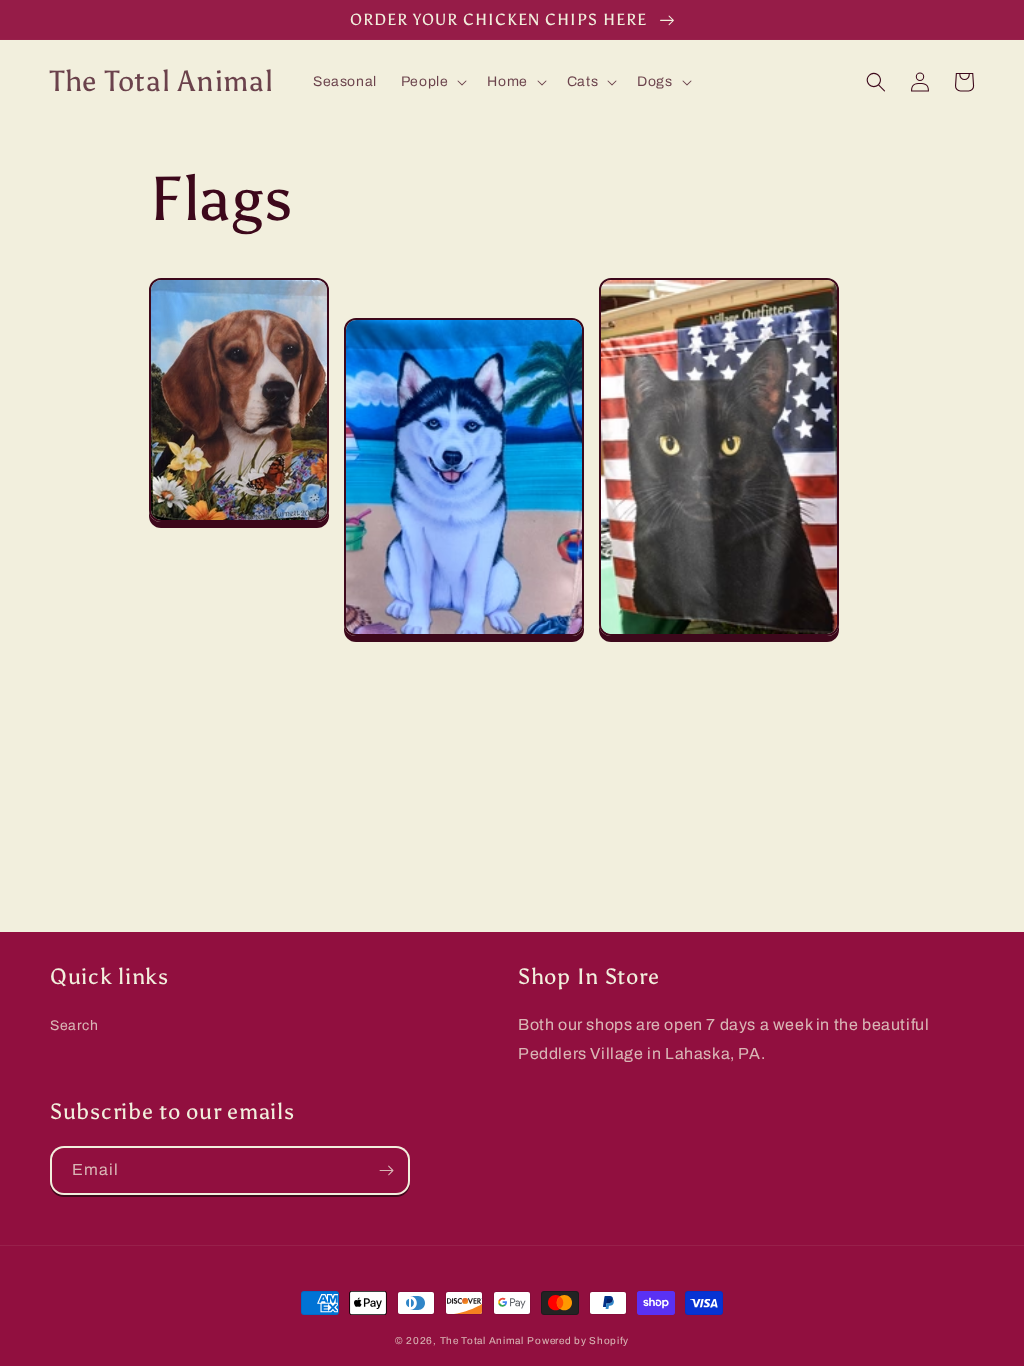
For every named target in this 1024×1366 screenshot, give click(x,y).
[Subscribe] (386, 1170)
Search (74, 1025)
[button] (432, 82)
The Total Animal (482, 1340)
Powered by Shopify (578, 1340)
